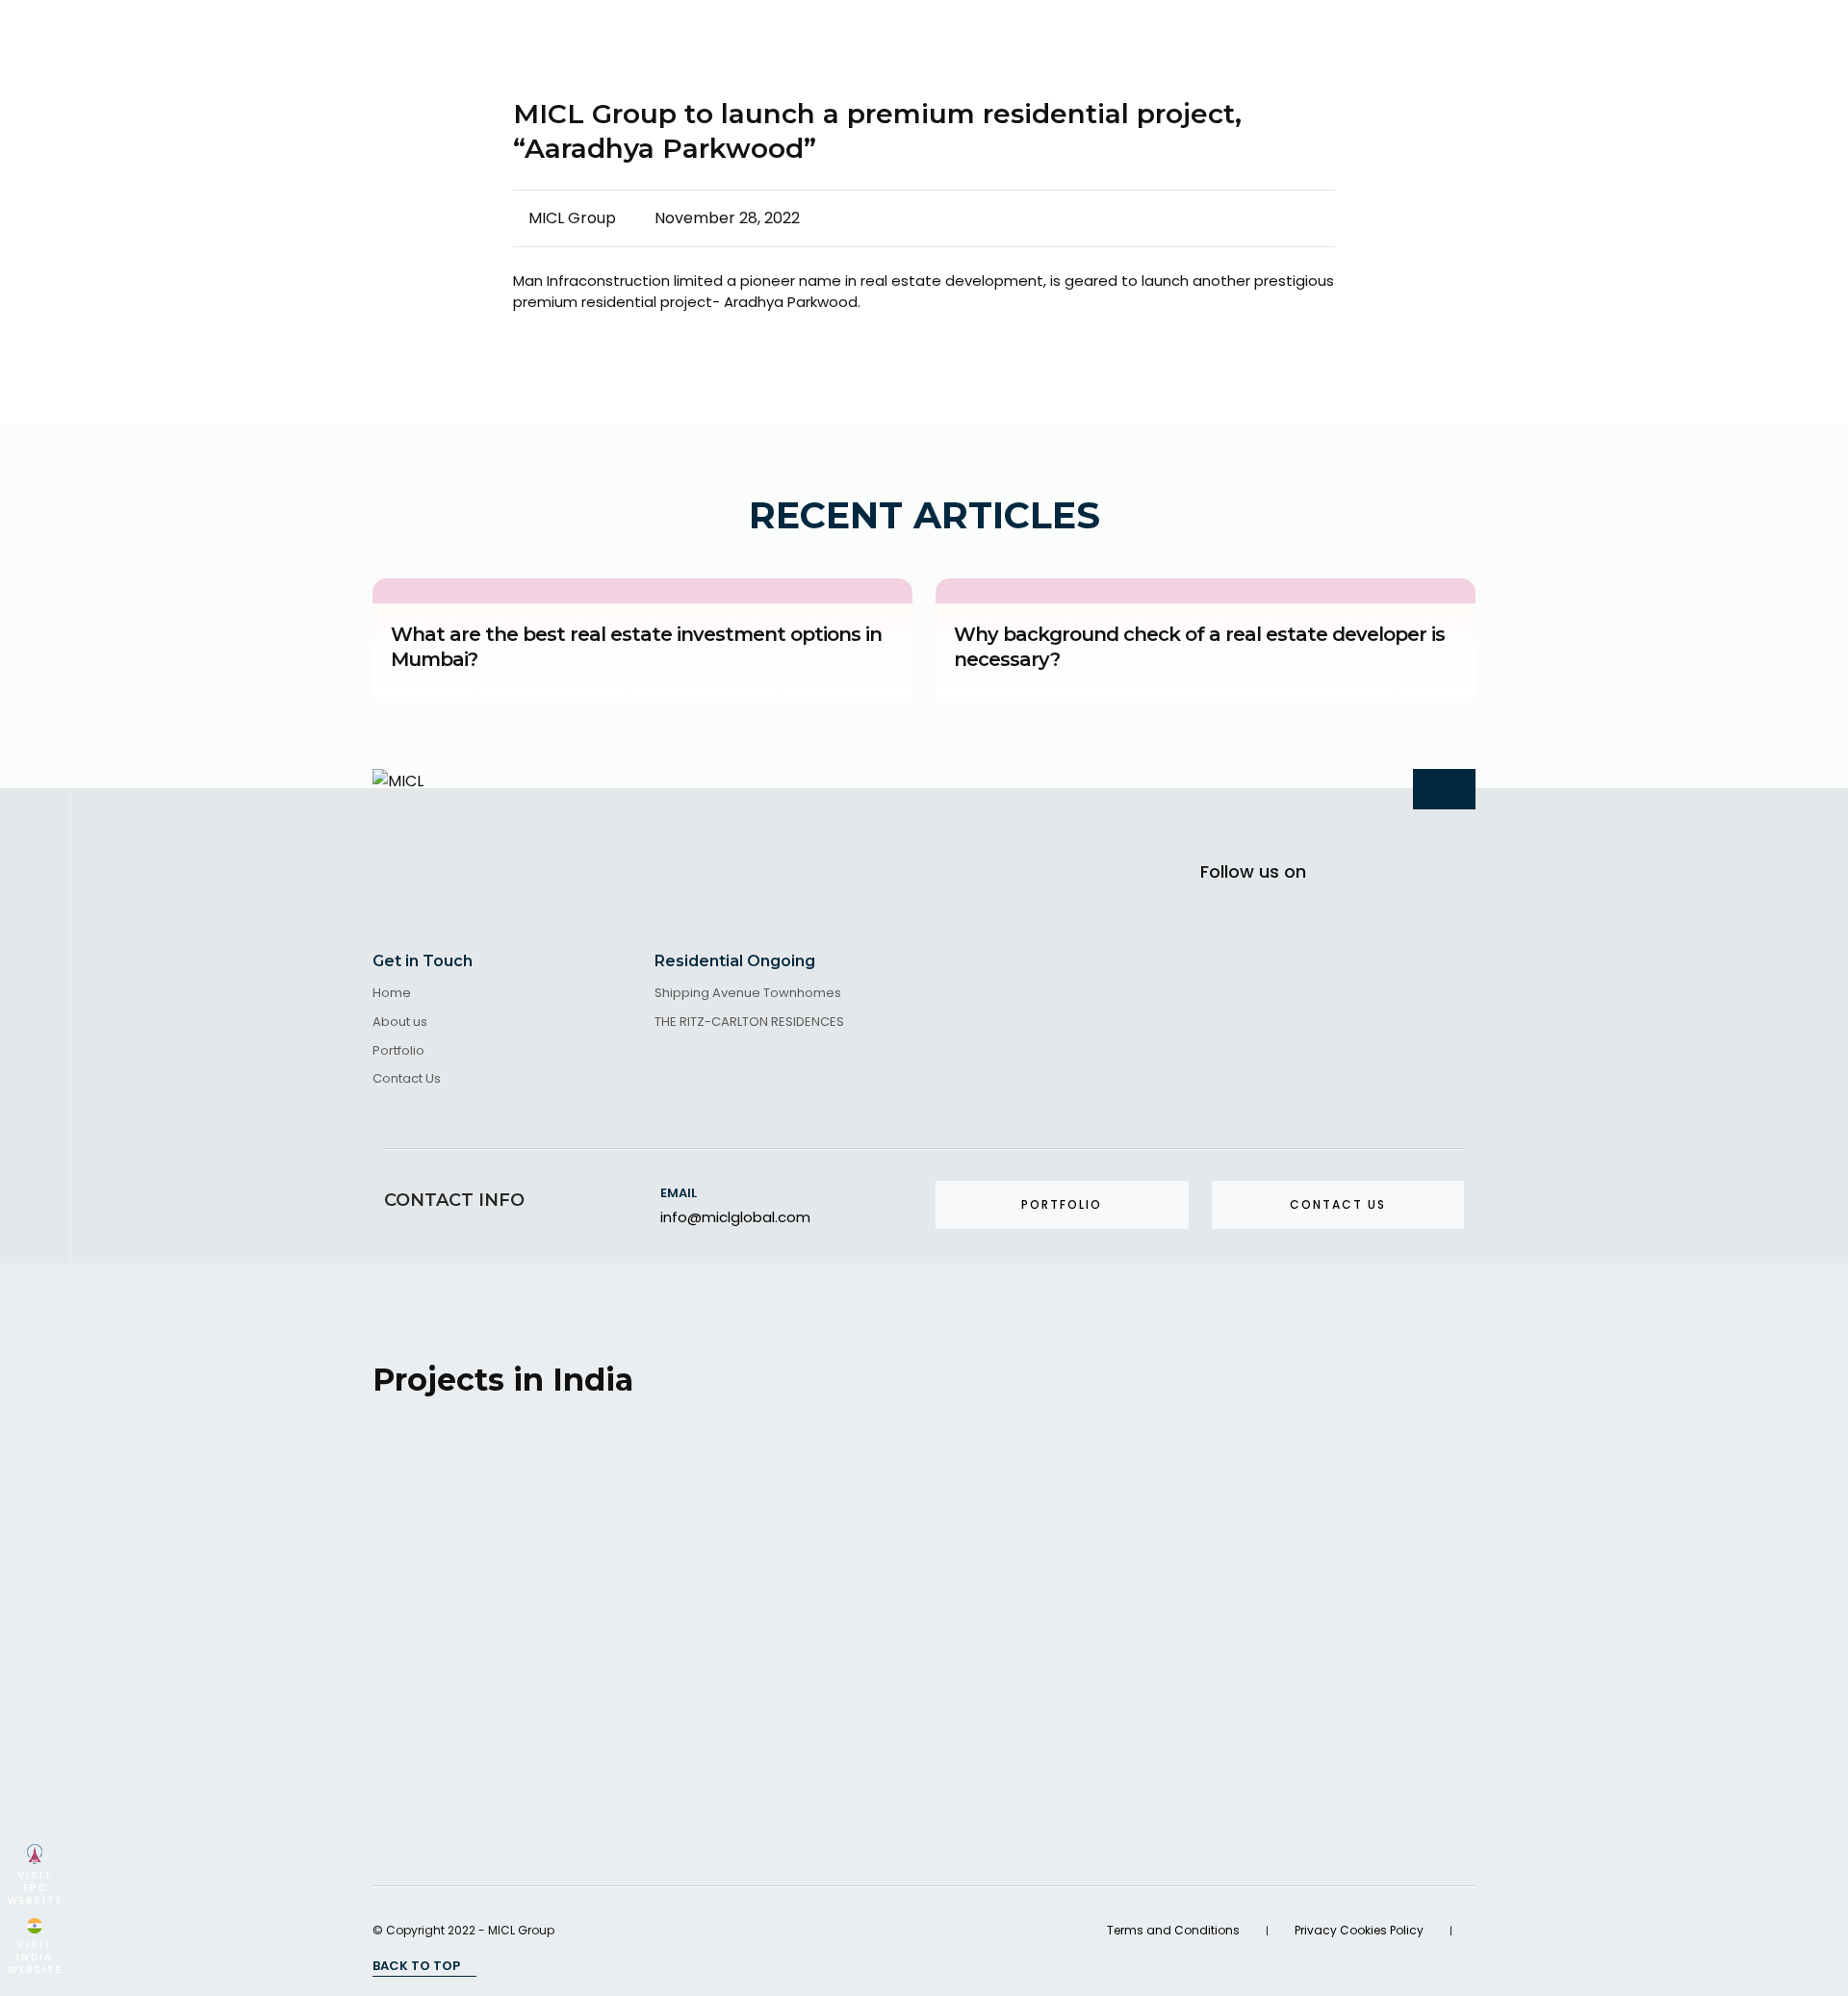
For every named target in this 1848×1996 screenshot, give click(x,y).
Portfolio (398, 1051)
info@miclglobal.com (735, 1217)
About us (400, 1023)
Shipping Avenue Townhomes (748, 994)
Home (392, 994)
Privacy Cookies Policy (1359, 1930)
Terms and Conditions (1173, 1930)
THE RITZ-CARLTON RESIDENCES (749, 1023)
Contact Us (407, 1079)
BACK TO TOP (418, 1966)
